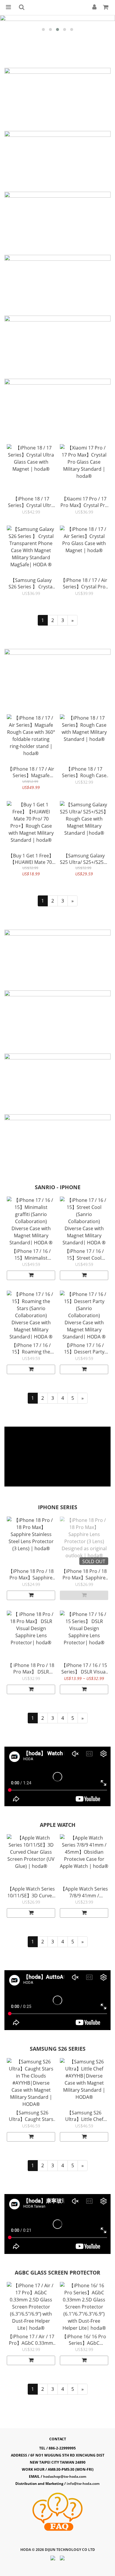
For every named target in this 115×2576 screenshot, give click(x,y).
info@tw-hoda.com (83, 2484)
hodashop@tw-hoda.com (65, 2476)
